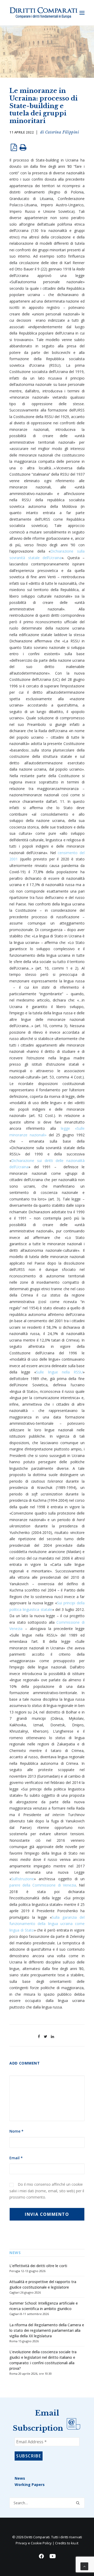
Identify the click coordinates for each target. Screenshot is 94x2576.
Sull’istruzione (23, 1879)
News (20, 2478)
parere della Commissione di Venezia (43, 1885)
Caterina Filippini (62, 132)
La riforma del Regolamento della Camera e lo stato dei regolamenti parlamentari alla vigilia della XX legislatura (47, 2330)
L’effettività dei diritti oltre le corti (38, 2266)
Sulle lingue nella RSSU (59, 1372)
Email (16, 2158)
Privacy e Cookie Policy (34, 2543)
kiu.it (75, 2543)
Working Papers (30, 2485)
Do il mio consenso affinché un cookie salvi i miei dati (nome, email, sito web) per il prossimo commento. (47, 2191)
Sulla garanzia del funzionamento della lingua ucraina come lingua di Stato (47, 1924)
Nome (16, 2131)
